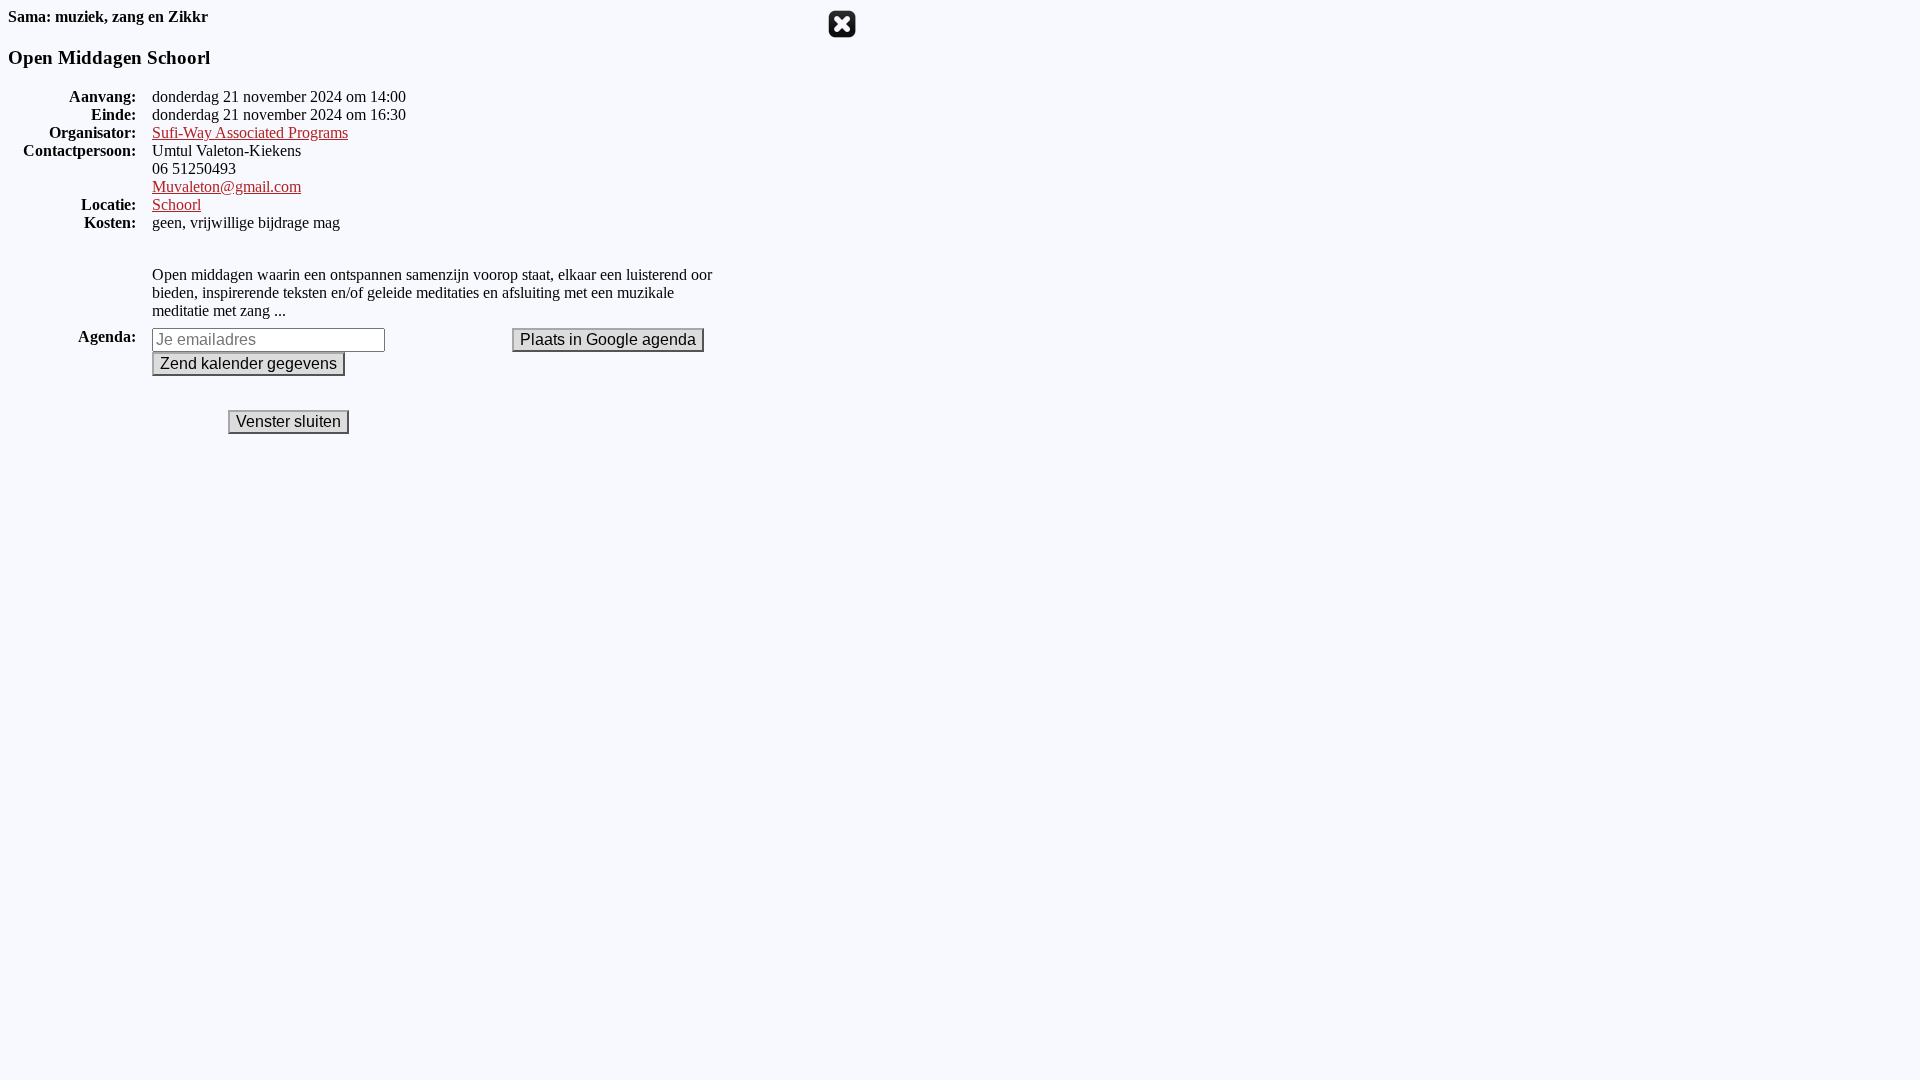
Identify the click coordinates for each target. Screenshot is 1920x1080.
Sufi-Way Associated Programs (250, 132)
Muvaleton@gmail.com (226, 186)
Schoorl (176, 204)
